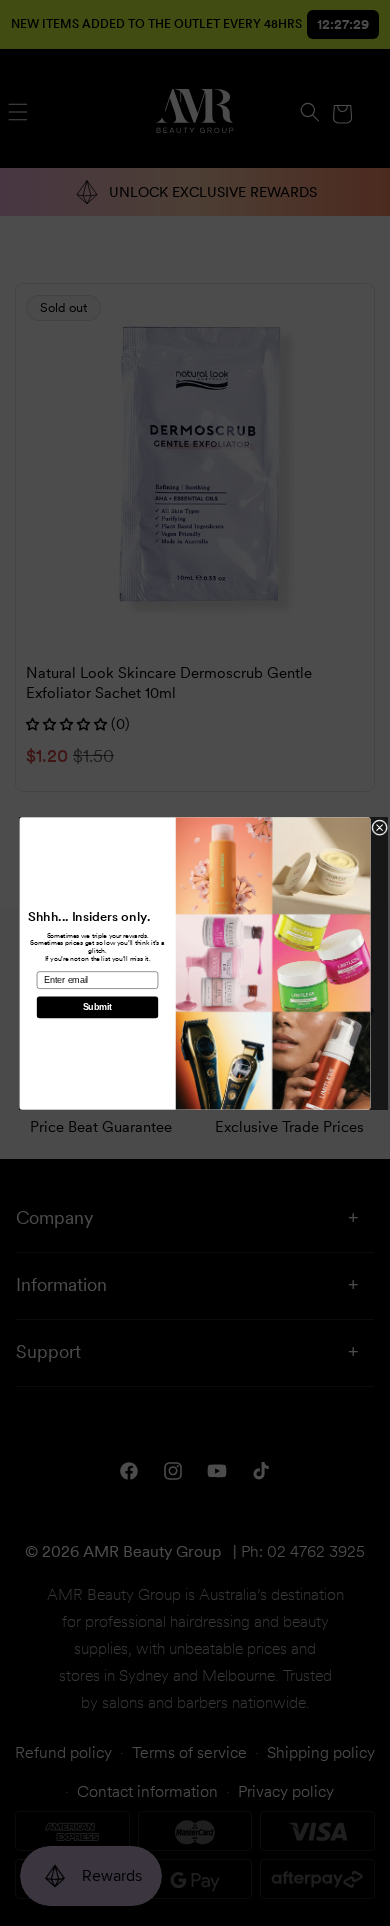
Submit (97, 1007)
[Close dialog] (380, 827)
